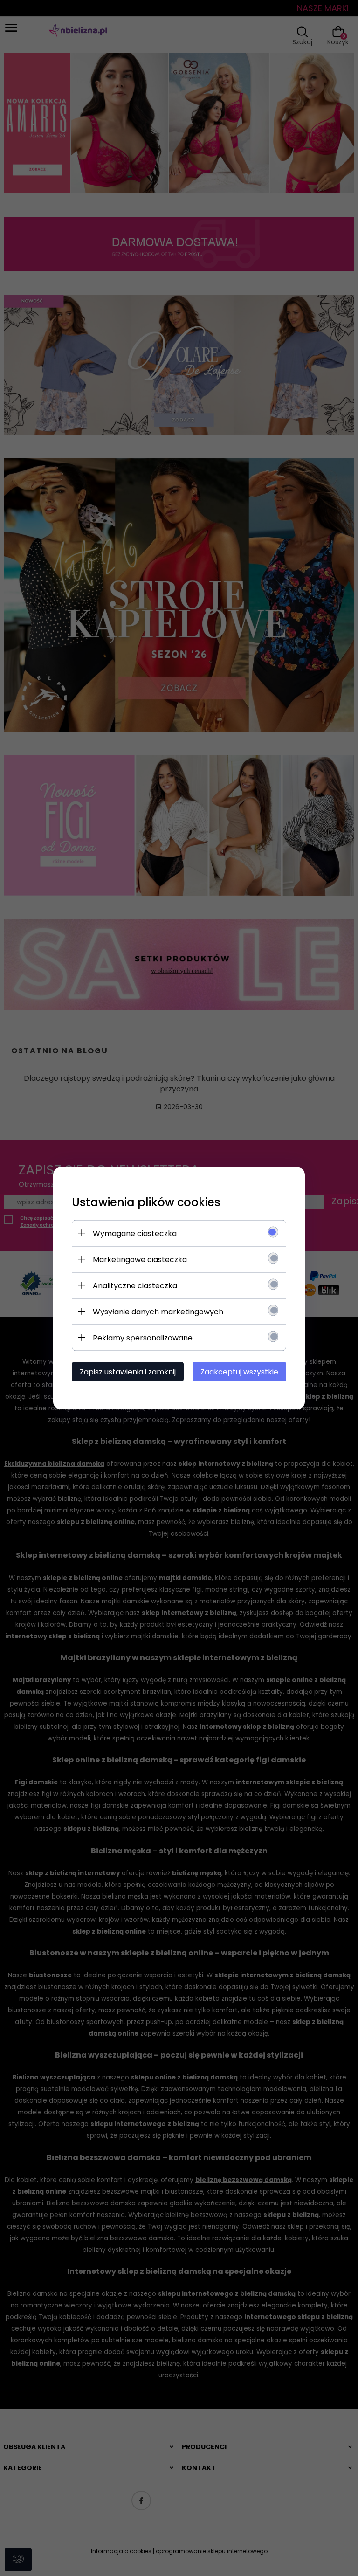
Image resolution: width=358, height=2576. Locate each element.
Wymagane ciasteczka (135, 1233)
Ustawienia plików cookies (146, 1202)
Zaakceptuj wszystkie (239, 1371)
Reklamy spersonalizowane (143, 1337)
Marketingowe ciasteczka (140, 1259)
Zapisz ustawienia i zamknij (128, 1371)
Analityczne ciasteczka (135, 1285)
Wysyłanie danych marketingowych (158, 1311)
